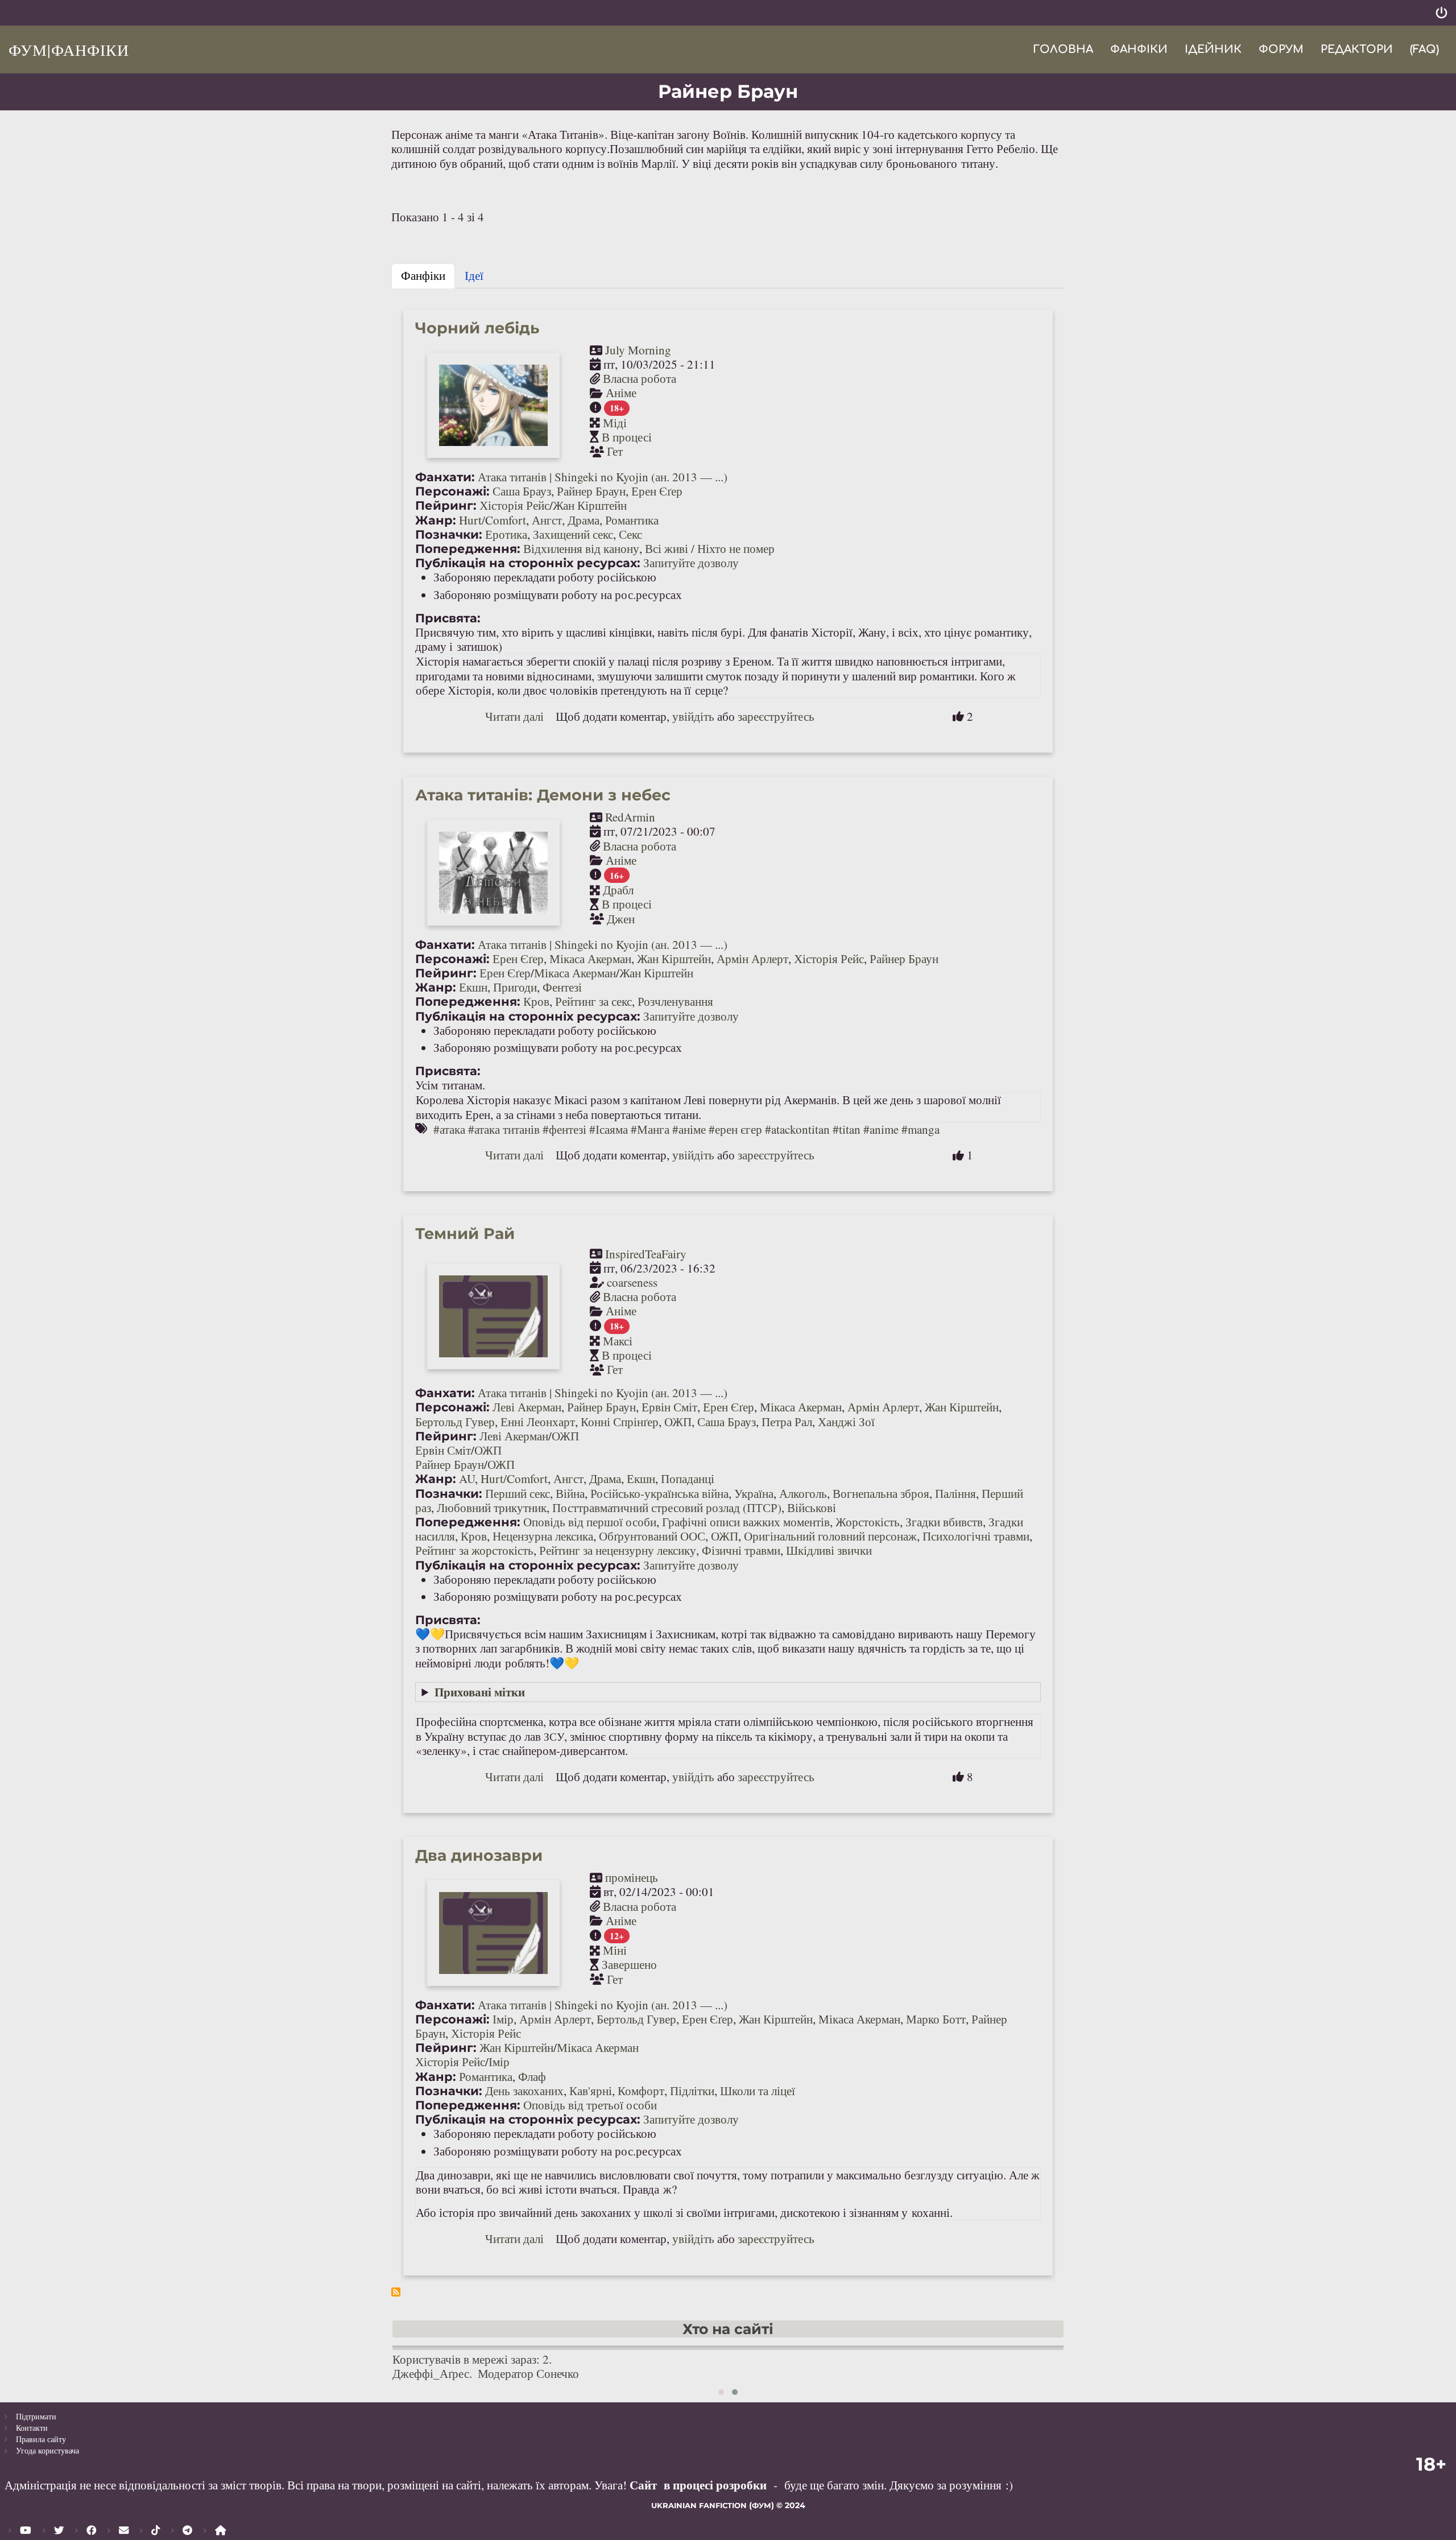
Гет (615, 451)
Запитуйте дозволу (691, 563)
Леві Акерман (527, 1407)
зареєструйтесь (776, 716)
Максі (618, 1341)
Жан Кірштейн (590, 505)
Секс (630, 534)
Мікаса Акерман (590, 959)
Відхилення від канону (581, 548)
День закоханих (524, 2091)
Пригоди (515, 987)
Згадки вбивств (944, 1522)
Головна (1063, 49)
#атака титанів (504, 1129)
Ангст (547, 520)
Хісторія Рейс (514, 505)
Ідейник (1213, 49)
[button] (721, 2392)
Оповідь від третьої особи (590, 2105)
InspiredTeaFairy (646, 1254)
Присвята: (448, 618)
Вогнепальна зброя (881, 1493)
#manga (921, 1129)
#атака (449, 1129)
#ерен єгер (735, 1129)
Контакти (32, 2428)
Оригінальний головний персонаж (830, 1536)
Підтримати (36, 2416)
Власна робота (640, 378)
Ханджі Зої (846, 1422)
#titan (847, 1129)
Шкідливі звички (829, 1550)
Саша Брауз (522, 491)
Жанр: (436, 520)
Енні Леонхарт (538, 1422)
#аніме (689, 1129)
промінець (632, 1877)
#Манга (650, 1129)
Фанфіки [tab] (423, 275)
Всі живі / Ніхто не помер (710, 548)
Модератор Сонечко (528, 2373)
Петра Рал (787, 1422)
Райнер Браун (591, 491)
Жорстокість (868, 1522)
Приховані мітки (480, 1692)
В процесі (627, 437)
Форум (1281, 49)
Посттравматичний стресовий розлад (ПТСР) (667, 1508)
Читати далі (514, 716)
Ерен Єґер (657, 491)
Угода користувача (47, 2450)
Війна (570, 1493)
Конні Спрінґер (620, 1422)
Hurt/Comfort (493, 520)
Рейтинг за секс (593, 1001)
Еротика (506, 534)
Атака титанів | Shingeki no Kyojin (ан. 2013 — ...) (603, 477)
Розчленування (675, 1001)
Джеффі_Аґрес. (432, 2373)
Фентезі (562, 987)
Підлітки (692, 2091)
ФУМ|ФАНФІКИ (69, 49)
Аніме (621, 393)
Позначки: (449, 534)
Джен (621, 919)
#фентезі (564, 1129)
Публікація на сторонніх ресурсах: (528, 563)
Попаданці (688, 1478)
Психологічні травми (976, 1536)
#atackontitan (797, 1129)
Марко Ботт (936, 2019)
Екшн (473, 987)
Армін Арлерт (752, 959)
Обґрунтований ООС (652, 1536)
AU (467, 1478)
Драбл (618, 890)
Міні (615, 1950)
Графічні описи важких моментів (746, 1522)
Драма (584, 520)
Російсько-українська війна (659, 1493)
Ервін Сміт (669, 1407)
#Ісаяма (609, 1129)
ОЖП (678, 1422)
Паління (955, 1493)
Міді (615, 423)
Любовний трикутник (492, 1508)
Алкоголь (803, 1493)
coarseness (632, 1282)
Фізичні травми (741, 1550)
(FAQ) (1424, 49)
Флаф (532, 2076)
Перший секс (518, 1493)
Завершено (629, 1964)
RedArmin (630, 817)
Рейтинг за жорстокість (474, 1550)
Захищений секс (573, 534)
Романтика (632, 520)
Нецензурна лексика (543, 1536)
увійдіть (693, 716)
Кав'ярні (591, 2091)
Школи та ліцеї (758, 2091)
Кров (536, 1001)
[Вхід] (1441, 13)
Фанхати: (445, 477)
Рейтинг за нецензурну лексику (618, 1550)
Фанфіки (1139, 49)
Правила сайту (41, 2439)
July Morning (638, 350)
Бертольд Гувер (455, 1422)
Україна (754, 1493)
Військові (812, 1508)
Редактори (1357, 49)
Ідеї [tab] (474, 275)
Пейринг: (446, 505)
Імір (503, 2019)
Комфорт (641, 2091)
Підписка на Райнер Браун (396, 2292)
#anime (881, 1129)
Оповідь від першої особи (590, 1522)
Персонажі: (452, 491)
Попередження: (468, 549)
